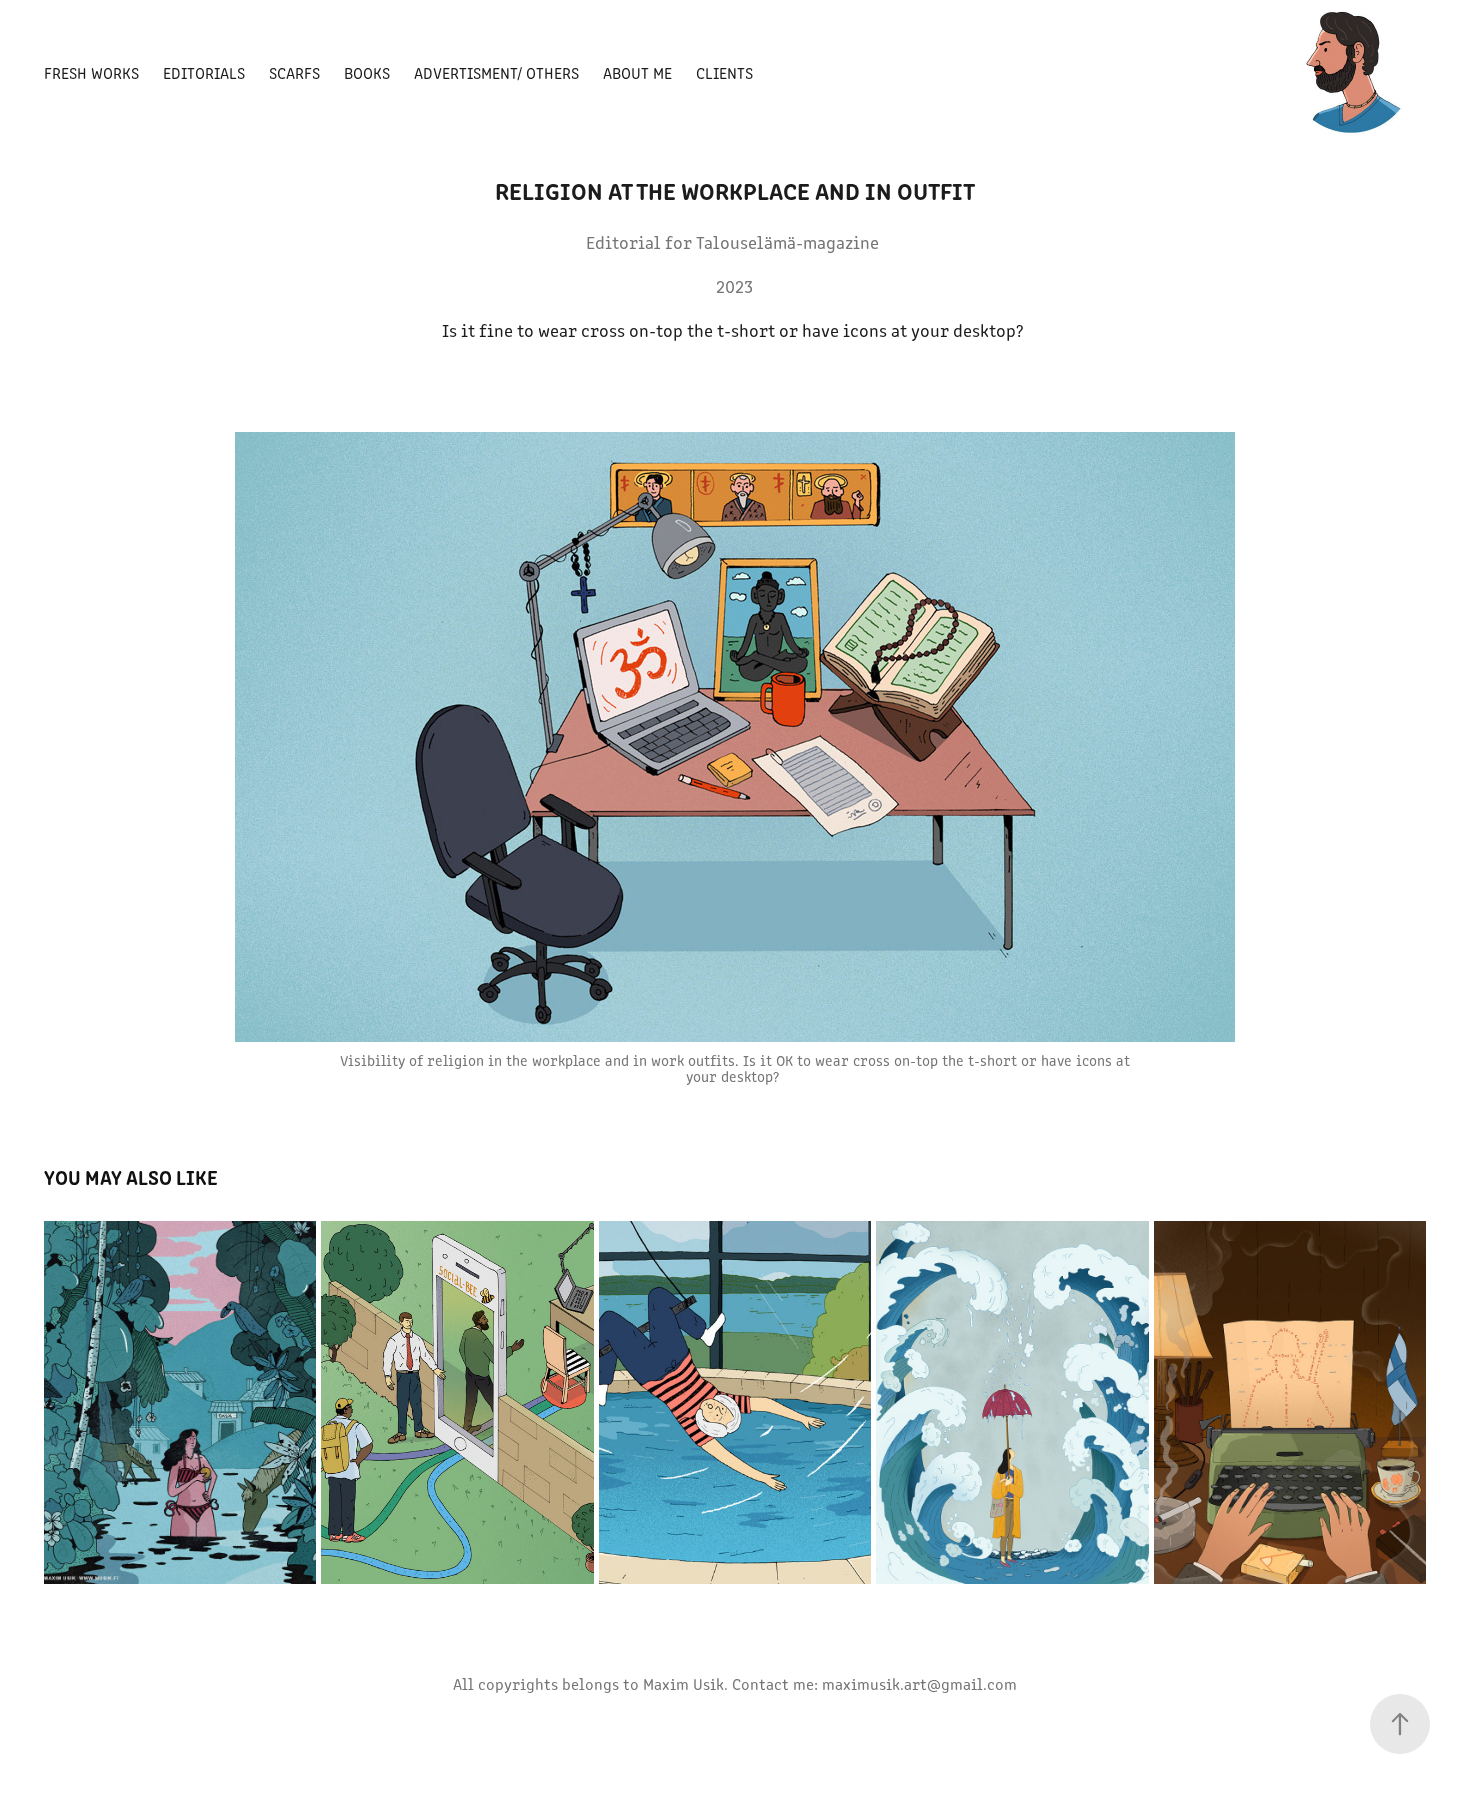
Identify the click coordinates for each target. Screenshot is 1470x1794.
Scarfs (294, 72)
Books (367, 72)
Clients (724, 72)
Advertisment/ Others (496, 72)
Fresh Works (91, 72)
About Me (637, 72)
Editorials (204, 72)
